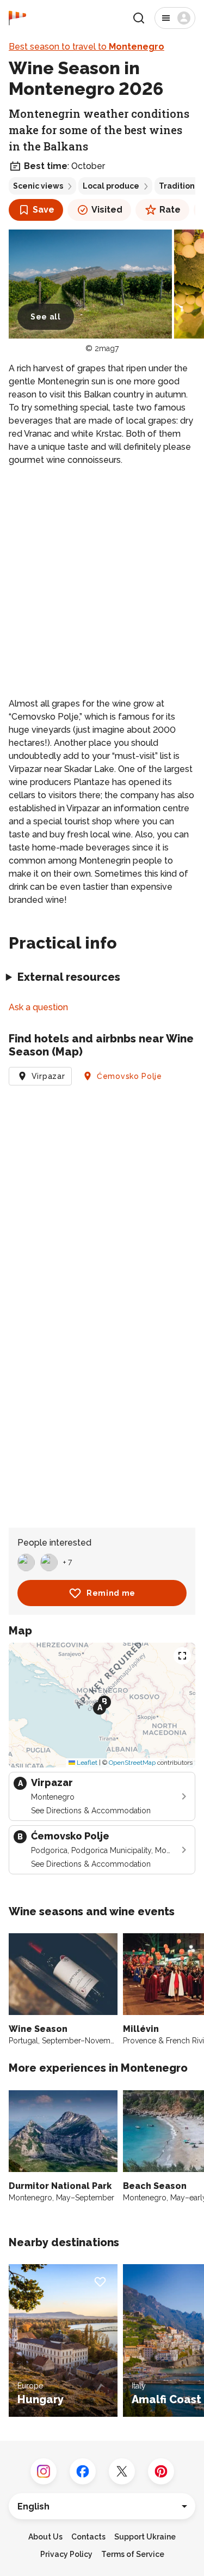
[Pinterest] (161, 2471)
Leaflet (86, 1763)
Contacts (88, 2537)
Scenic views (38, 186)
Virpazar (48, 1076)
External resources (69, 977)
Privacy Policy (66, 2554)
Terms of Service (133, 2554)
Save (44, 210)
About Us (45, 2537)
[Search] (139, 18)
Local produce (111, 186)
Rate (170, 210)
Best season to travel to (86, 47)
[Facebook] (83, 2471)
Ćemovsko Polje (129, 1076)
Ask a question (38, 1007)
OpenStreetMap (132, 1763)
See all (46, 317)
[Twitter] (122, 2471)
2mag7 (107, 348)
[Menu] (175, 18)
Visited (107, 210)
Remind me (111, 1593)
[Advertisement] (102, 582)
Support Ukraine (145, 2537)
